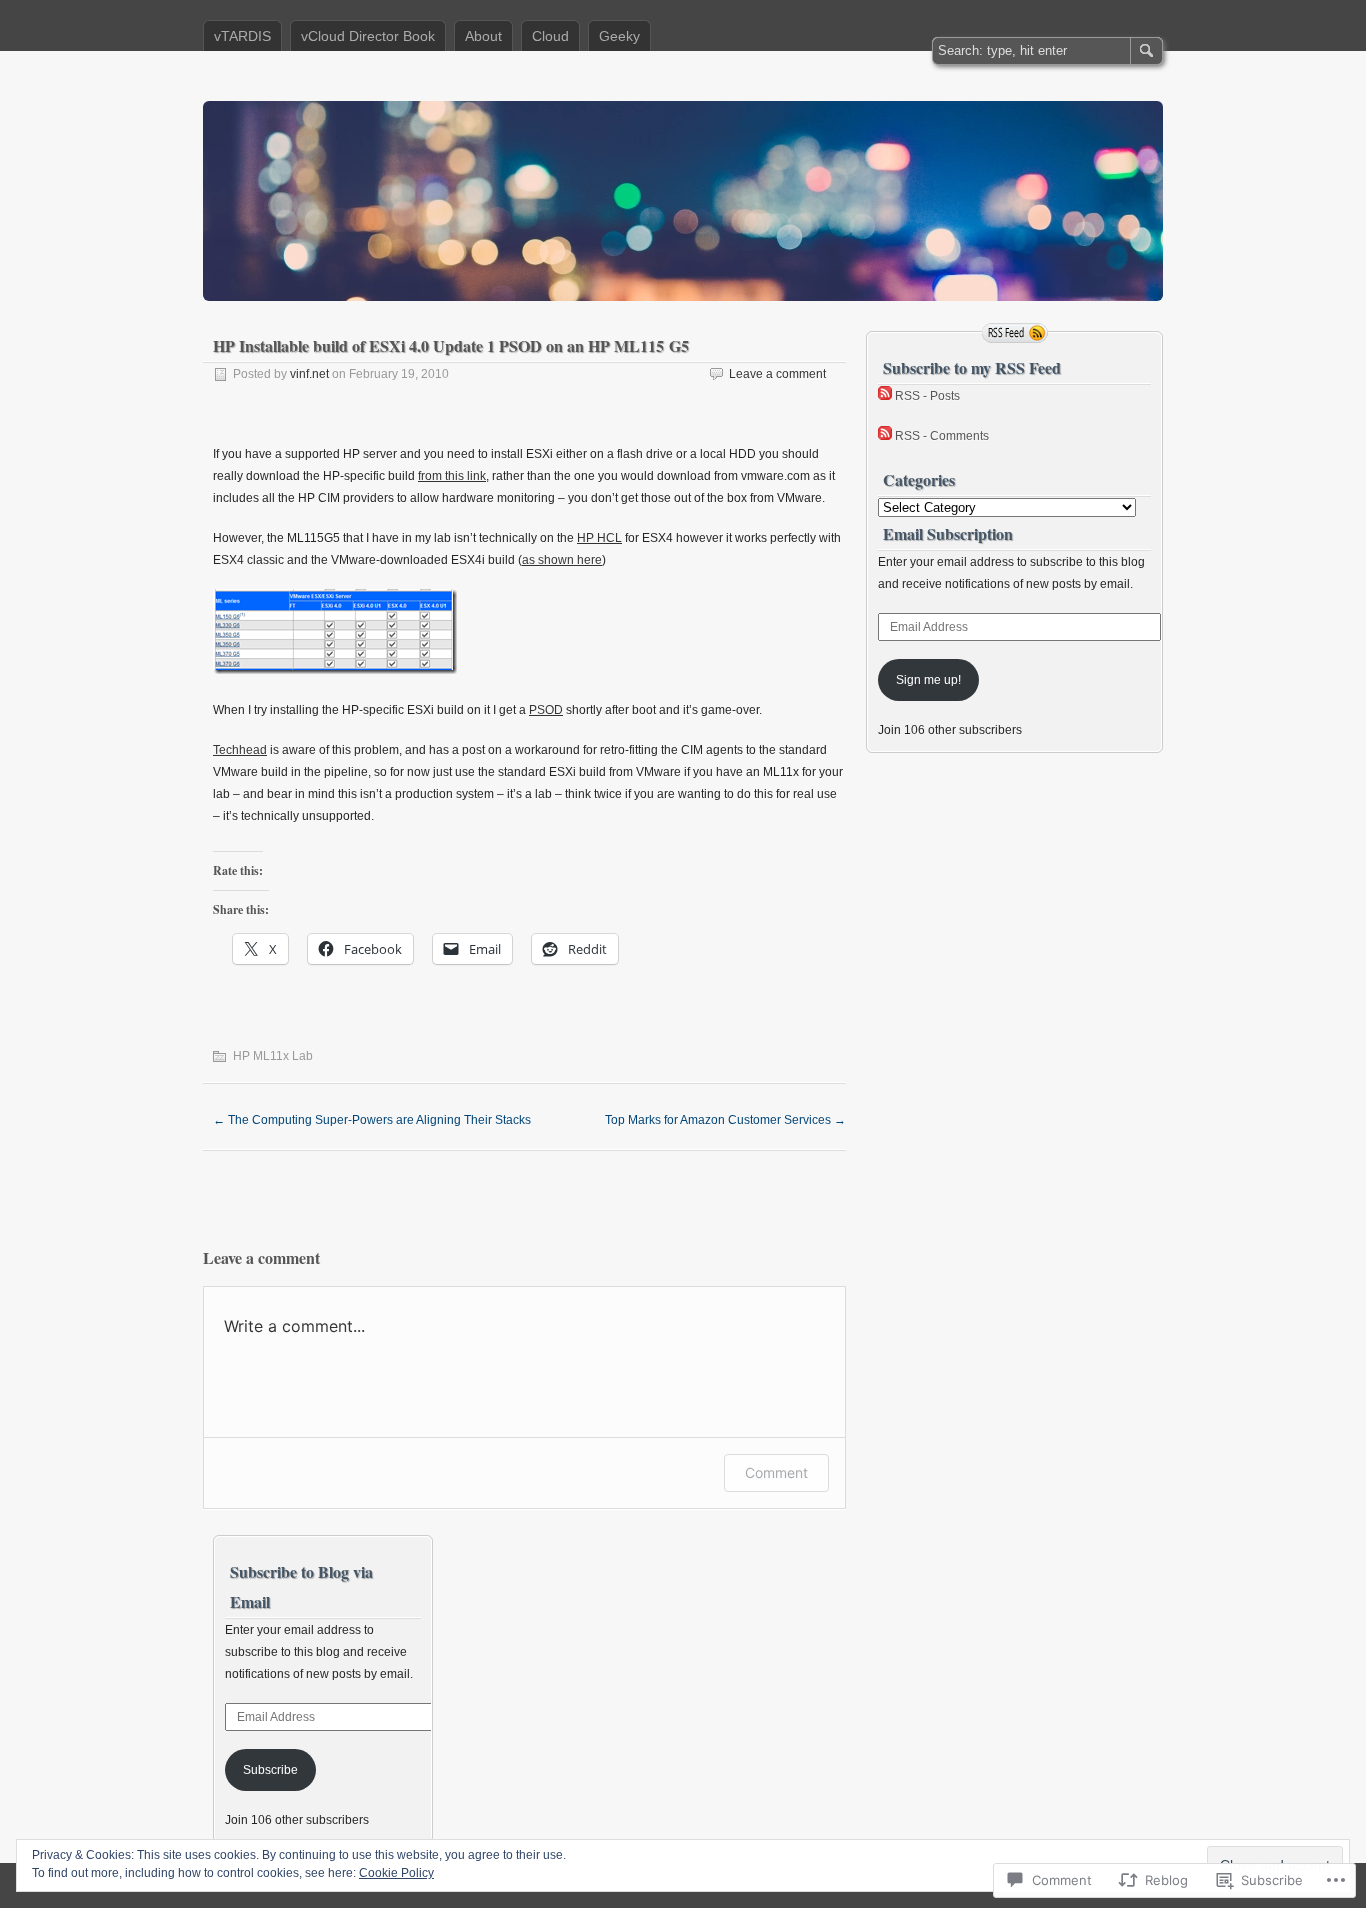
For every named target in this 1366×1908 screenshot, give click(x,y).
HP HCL (599, 538)
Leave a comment (777, 374)
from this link (452, 476)
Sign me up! (928, 680)
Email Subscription (948, 533)
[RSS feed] (1015, 333)
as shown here (562, 560)
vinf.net (309, 374)
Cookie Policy (396, 1873)
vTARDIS (242, 36)
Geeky (619, 36)
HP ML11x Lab (273, 1056)
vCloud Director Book (368, 36)
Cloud (550, 36)
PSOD (546, 710)
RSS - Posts (927, 396)
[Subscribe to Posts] (885, 396)
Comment (776, 1472)
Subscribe (270, 1770)
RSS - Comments (942, 436)
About (483, 36)
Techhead (240, 750)
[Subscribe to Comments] (885, 436)
